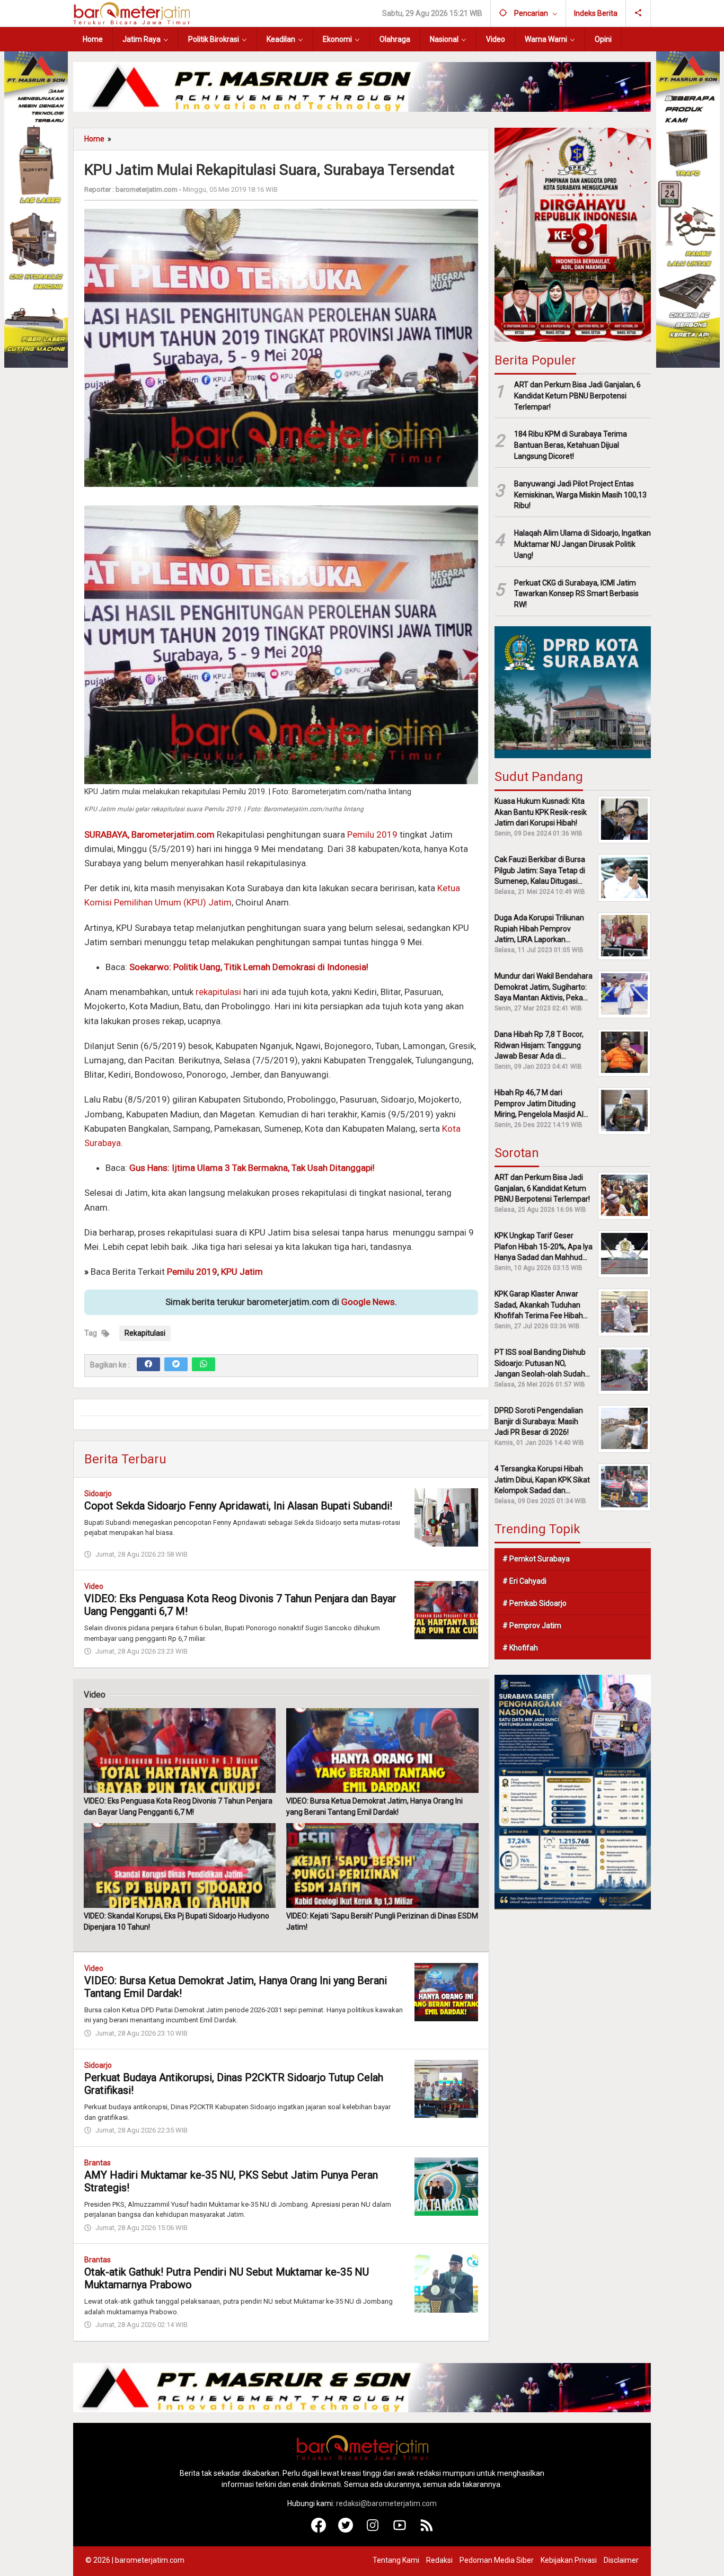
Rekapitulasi (145, 1333)
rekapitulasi (218, 992)
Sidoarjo (98, 1494)
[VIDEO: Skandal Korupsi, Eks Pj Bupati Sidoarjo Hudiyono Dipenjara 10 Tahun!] (180, 1866)
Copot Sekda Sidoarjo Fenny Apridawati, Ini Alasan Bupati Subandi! (238, 1506)
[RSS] (427, 2530)
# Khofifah (520, 1647)
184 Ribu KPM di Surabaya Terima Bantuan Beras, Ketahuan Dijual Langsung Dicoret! (571, 445)
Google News (368, 1302)
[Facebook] (148, 1364)
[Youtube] (400, 2530)
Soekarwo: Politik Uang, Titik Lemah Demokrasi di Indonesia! (249, 967)
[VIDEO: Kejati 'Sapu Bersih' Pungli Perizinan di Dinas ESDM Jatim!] (382, 1866)
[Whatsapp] (204, 1364)
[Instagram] (373, 2530)
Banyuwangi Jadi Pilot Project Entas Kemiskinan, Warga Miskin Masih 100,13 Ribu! (580, 494)
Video (94, 1586)
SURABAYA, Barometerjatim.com (149, 834)
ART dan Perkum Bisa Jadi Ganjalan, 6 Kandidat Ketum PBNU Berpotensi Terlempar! (577, 395)
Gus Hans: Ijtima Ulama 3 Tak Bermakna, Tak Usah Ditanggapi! (252, 1168)
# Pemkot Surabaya (536, 1558)
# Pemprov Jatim (532, 1625)
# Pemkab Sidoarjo (535, 1603)
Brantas (98, 2163)
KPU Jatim (242, 1272)
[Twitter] (176, 1364)
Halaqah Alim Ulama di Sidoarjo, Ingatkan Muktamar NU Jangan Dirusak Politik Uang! (582, 544)
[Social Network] (638, 13)
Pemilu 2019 (372, 834)
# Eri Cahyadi (524, 1580)
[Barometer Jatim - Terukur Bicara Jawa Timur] (131, 13)
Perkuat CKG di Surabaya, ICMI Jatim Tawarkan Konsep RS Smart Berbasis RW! (576, 593)
